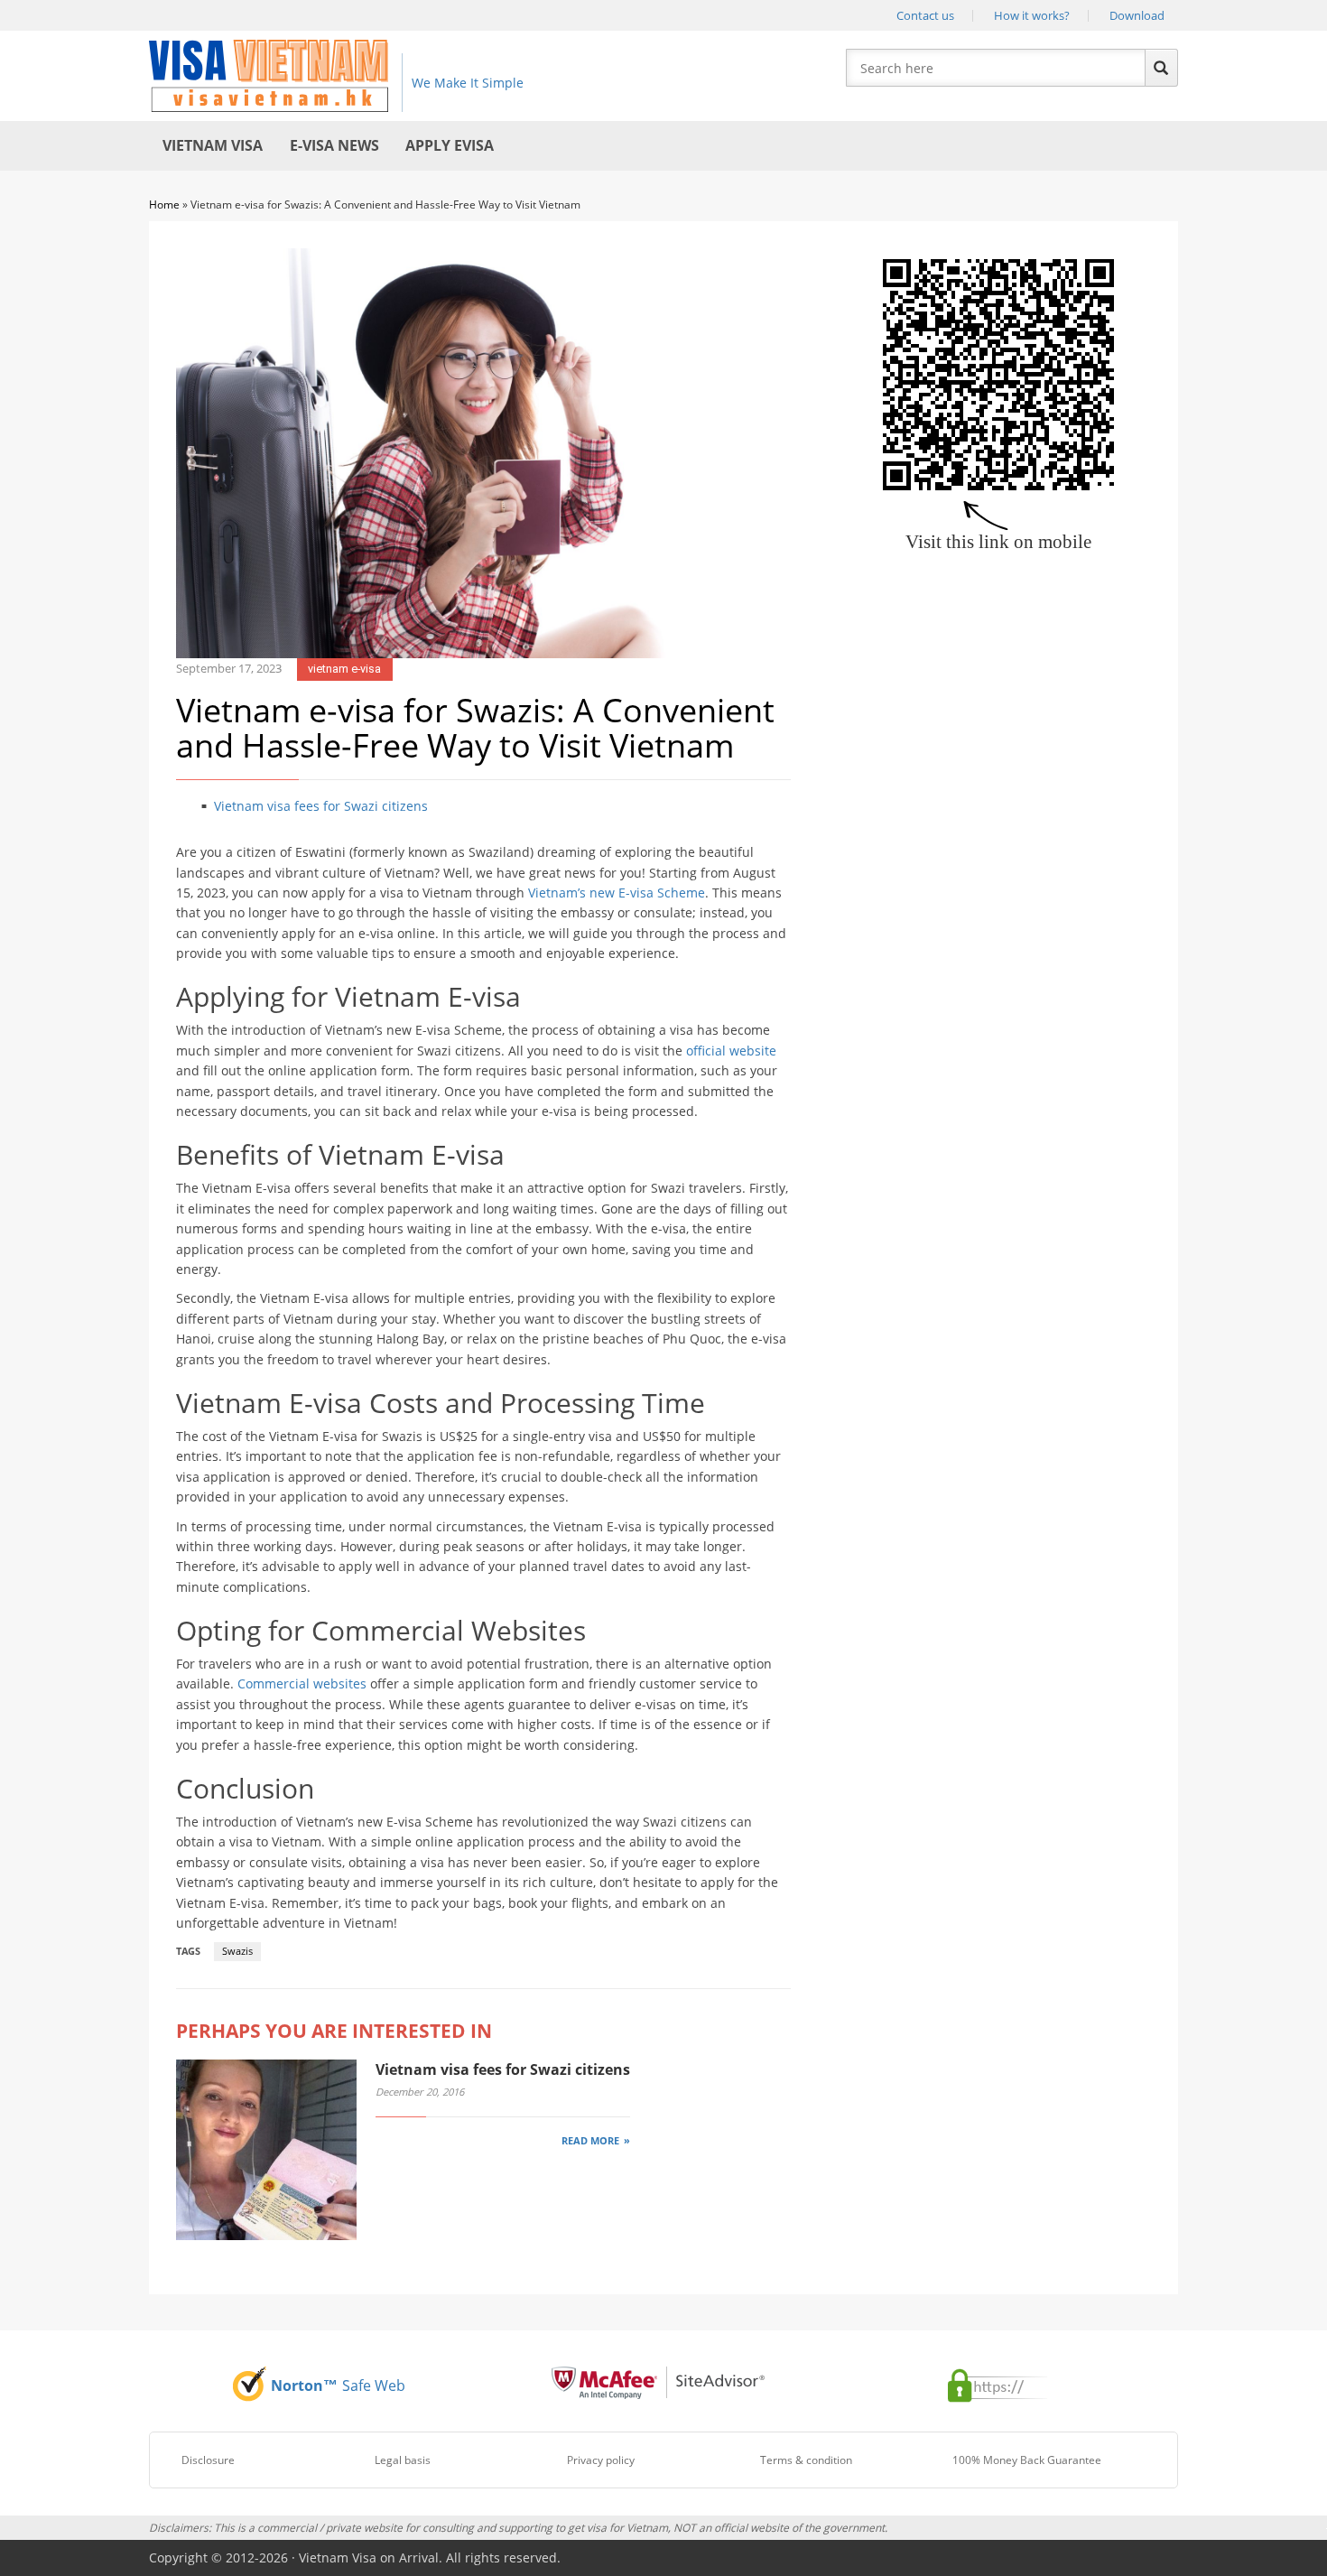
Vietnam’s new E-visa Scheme (617, 893)
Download (1137, 15)
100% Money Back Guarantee (1027, 2460)
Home (164, 205)
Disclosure (208, 2460)
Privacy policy (601, 2460)
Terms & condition (806, 2460)
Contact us (925, 15)
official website (731, 1051)
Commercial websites (302, 1683)
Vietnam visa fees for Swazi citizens (321, 806)
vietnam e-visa (344, 669)
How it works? (1032, 15)
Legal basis (403, 2460)
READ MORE (590, 2140)
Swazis (237, 1951)
